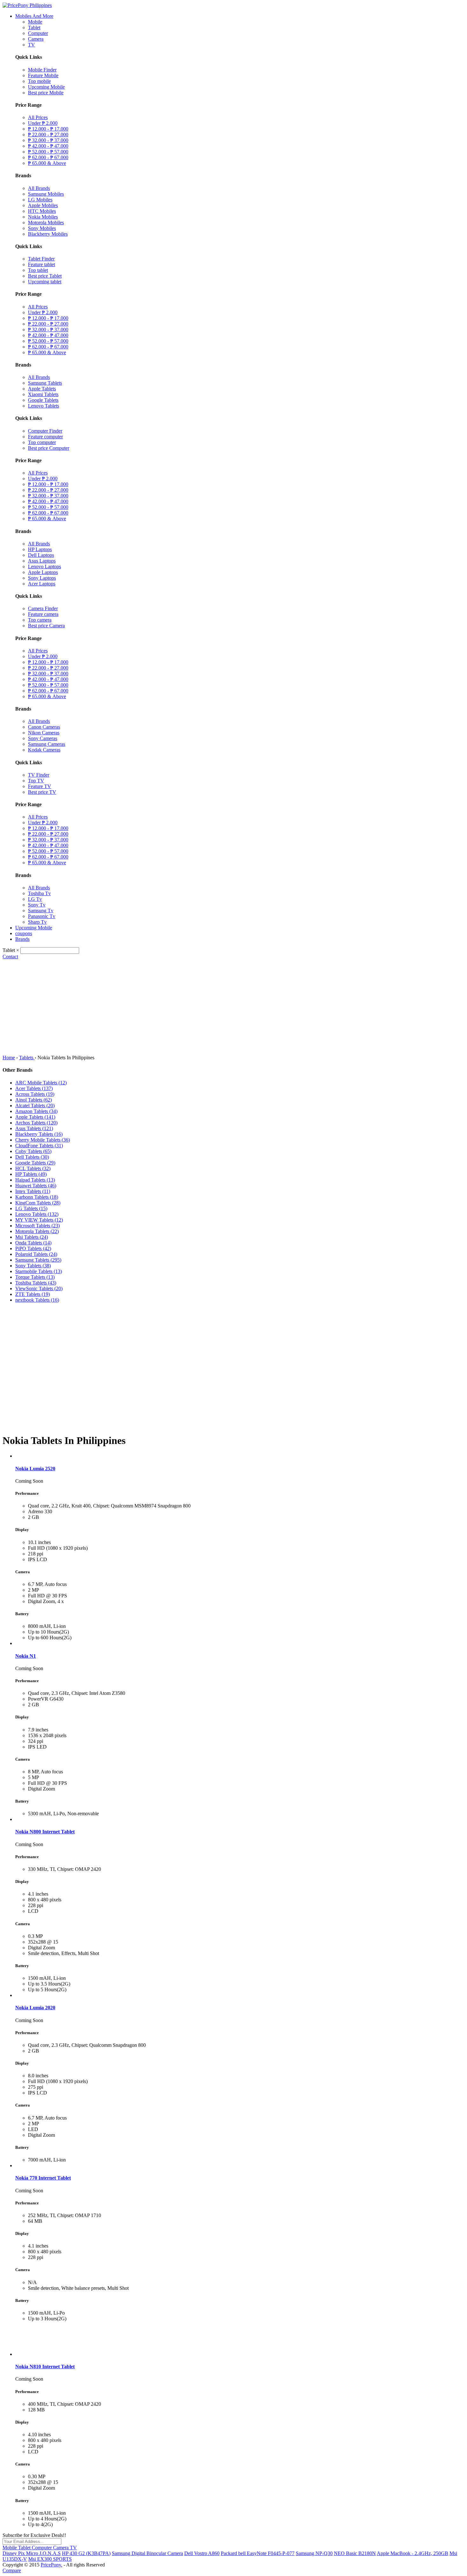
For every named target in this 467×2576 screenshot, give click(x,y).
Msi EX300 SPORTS (50, 2559)
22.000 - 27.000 (48, 135)
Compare (12, 2570)
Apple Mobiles (43, 205)
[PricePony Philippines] (27, 5)
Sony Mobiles (42, 228)
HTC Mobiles (42, 211)
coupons (24, 933)
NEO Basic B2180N (355, 2553)
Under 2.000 (43, 123)
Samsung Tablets (45, 383)
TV (31, 45)
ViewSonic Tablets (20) (39, 1288)
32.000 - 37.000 (48, 140)
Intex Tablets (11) (33, 1191)
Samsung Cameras (47, 744)
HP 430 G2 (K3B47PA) (86, 2553)
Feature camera (43, 614)
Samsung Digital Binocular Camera (147, 2553)
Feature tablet (41, 264)
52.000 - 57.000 (48, 152)
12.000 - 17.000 (48, 129)
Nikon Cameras (44, 733)
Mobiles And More (34, 16)
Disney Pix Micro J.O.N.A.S (32, 2553)
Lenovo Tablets (44, 406)
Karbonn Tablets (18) (37, 1197)
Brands (22, 939)
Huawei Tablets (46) (36, 1186)
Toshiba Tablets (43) (36, 1283)
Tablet (34, 27)
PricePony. (51, 2565)
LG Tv (35, 899)
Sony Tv (37, 905)
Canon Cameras (44, 727)
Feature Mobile (43, 75)
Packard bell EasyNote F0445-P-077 (258, 2553)
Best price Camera (46, 626)
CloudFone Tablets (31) (39, 1146)
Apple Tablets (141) (35, 1117)
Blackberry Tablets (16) (39, 1134)
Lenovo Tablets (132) (37, 1214)
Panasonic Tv (42, 916)
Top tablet (38, 270)
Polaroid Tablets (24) (36, 1254)
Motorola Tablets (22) (37, 1231)
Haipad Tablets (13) (35, 1180)
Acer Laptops (42, 584)
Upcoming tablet (45, 282)
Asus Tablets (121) (34, 1128)
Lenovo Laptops (44, 566)
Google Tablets (43, 400)
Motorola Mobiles (46, 223)
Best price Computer (49, 448)
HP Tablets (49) (31, 1174)
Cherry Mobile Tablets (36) (43, 1140)
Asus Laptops (42, 561)
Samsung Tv (41, 910)
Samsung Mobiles (46, 194)
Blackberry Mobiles (48, 234)
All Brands (39, 188)
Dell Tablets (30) (32, 1157)
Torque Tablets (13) (35, 1277)
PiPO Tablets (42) (33, 1248)
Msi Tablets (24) (32, 1237)
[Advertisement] (233, 1007)
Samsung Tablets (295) (38, 1260)
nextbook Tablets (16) (37, 1300)
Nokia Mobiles (43, 217)
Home (9, 1058)
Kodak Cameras (44, 750)
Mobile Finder (42, 70)
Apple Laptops (43, 572)
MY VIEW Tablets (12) (39, 1220)
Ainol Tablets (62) (34, 1100)
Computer (38, 33)
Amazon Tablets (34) (36, 1111)
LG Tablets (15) (31, 1208)
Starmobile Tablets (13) (39, 1271)
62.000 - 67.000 (48, 157)
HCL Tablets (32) (33, 1168)
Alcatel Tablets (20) (35, 1106)
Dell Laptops (41, 555)
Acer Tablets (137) (34, 1088)
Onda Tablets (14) (33, 1243)
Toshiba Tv (39, 893)
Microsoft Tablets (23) (37, 1226)
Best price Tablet (45, 276)
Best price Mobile (46, 93)
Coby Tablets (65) (33, 1151)
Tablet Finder (41, 259)
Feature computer (45, 437)
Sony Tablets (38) (33, 1266)
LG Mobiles (40, 200)
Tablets (27, 1058)
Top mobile (39, 81)
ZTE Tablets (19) (33, 1294)
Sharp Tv (37, 922)
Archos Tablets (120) (36, 1123)
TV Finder (39, 775)
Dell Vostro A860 (202, 2553)
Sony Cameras (43, 738)
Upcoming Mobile (46, 87)
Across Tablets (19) (35, 1094)
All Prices (38, 117)
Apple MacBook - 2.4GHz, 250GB (413, 2553)
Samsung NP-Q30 (314, 2553)
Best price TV (42, 792)
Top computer (42, 442)
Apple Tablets (42, 389)
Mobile (35, 22)
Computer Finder (45, 431)
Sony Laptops (42, 578)
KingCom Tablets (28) (38, 1203)
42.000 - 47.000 (48, 146)
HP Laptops (40, 549)
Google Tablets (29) (35, 1163)
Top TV (36, 781)
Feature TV (40, 786)
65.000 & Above (47, 163)
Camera (36, 39)
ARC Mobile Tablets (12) (41, 1083)
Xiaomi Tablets (43, 394)
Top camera (40, 620)
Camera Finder (43, 608)
